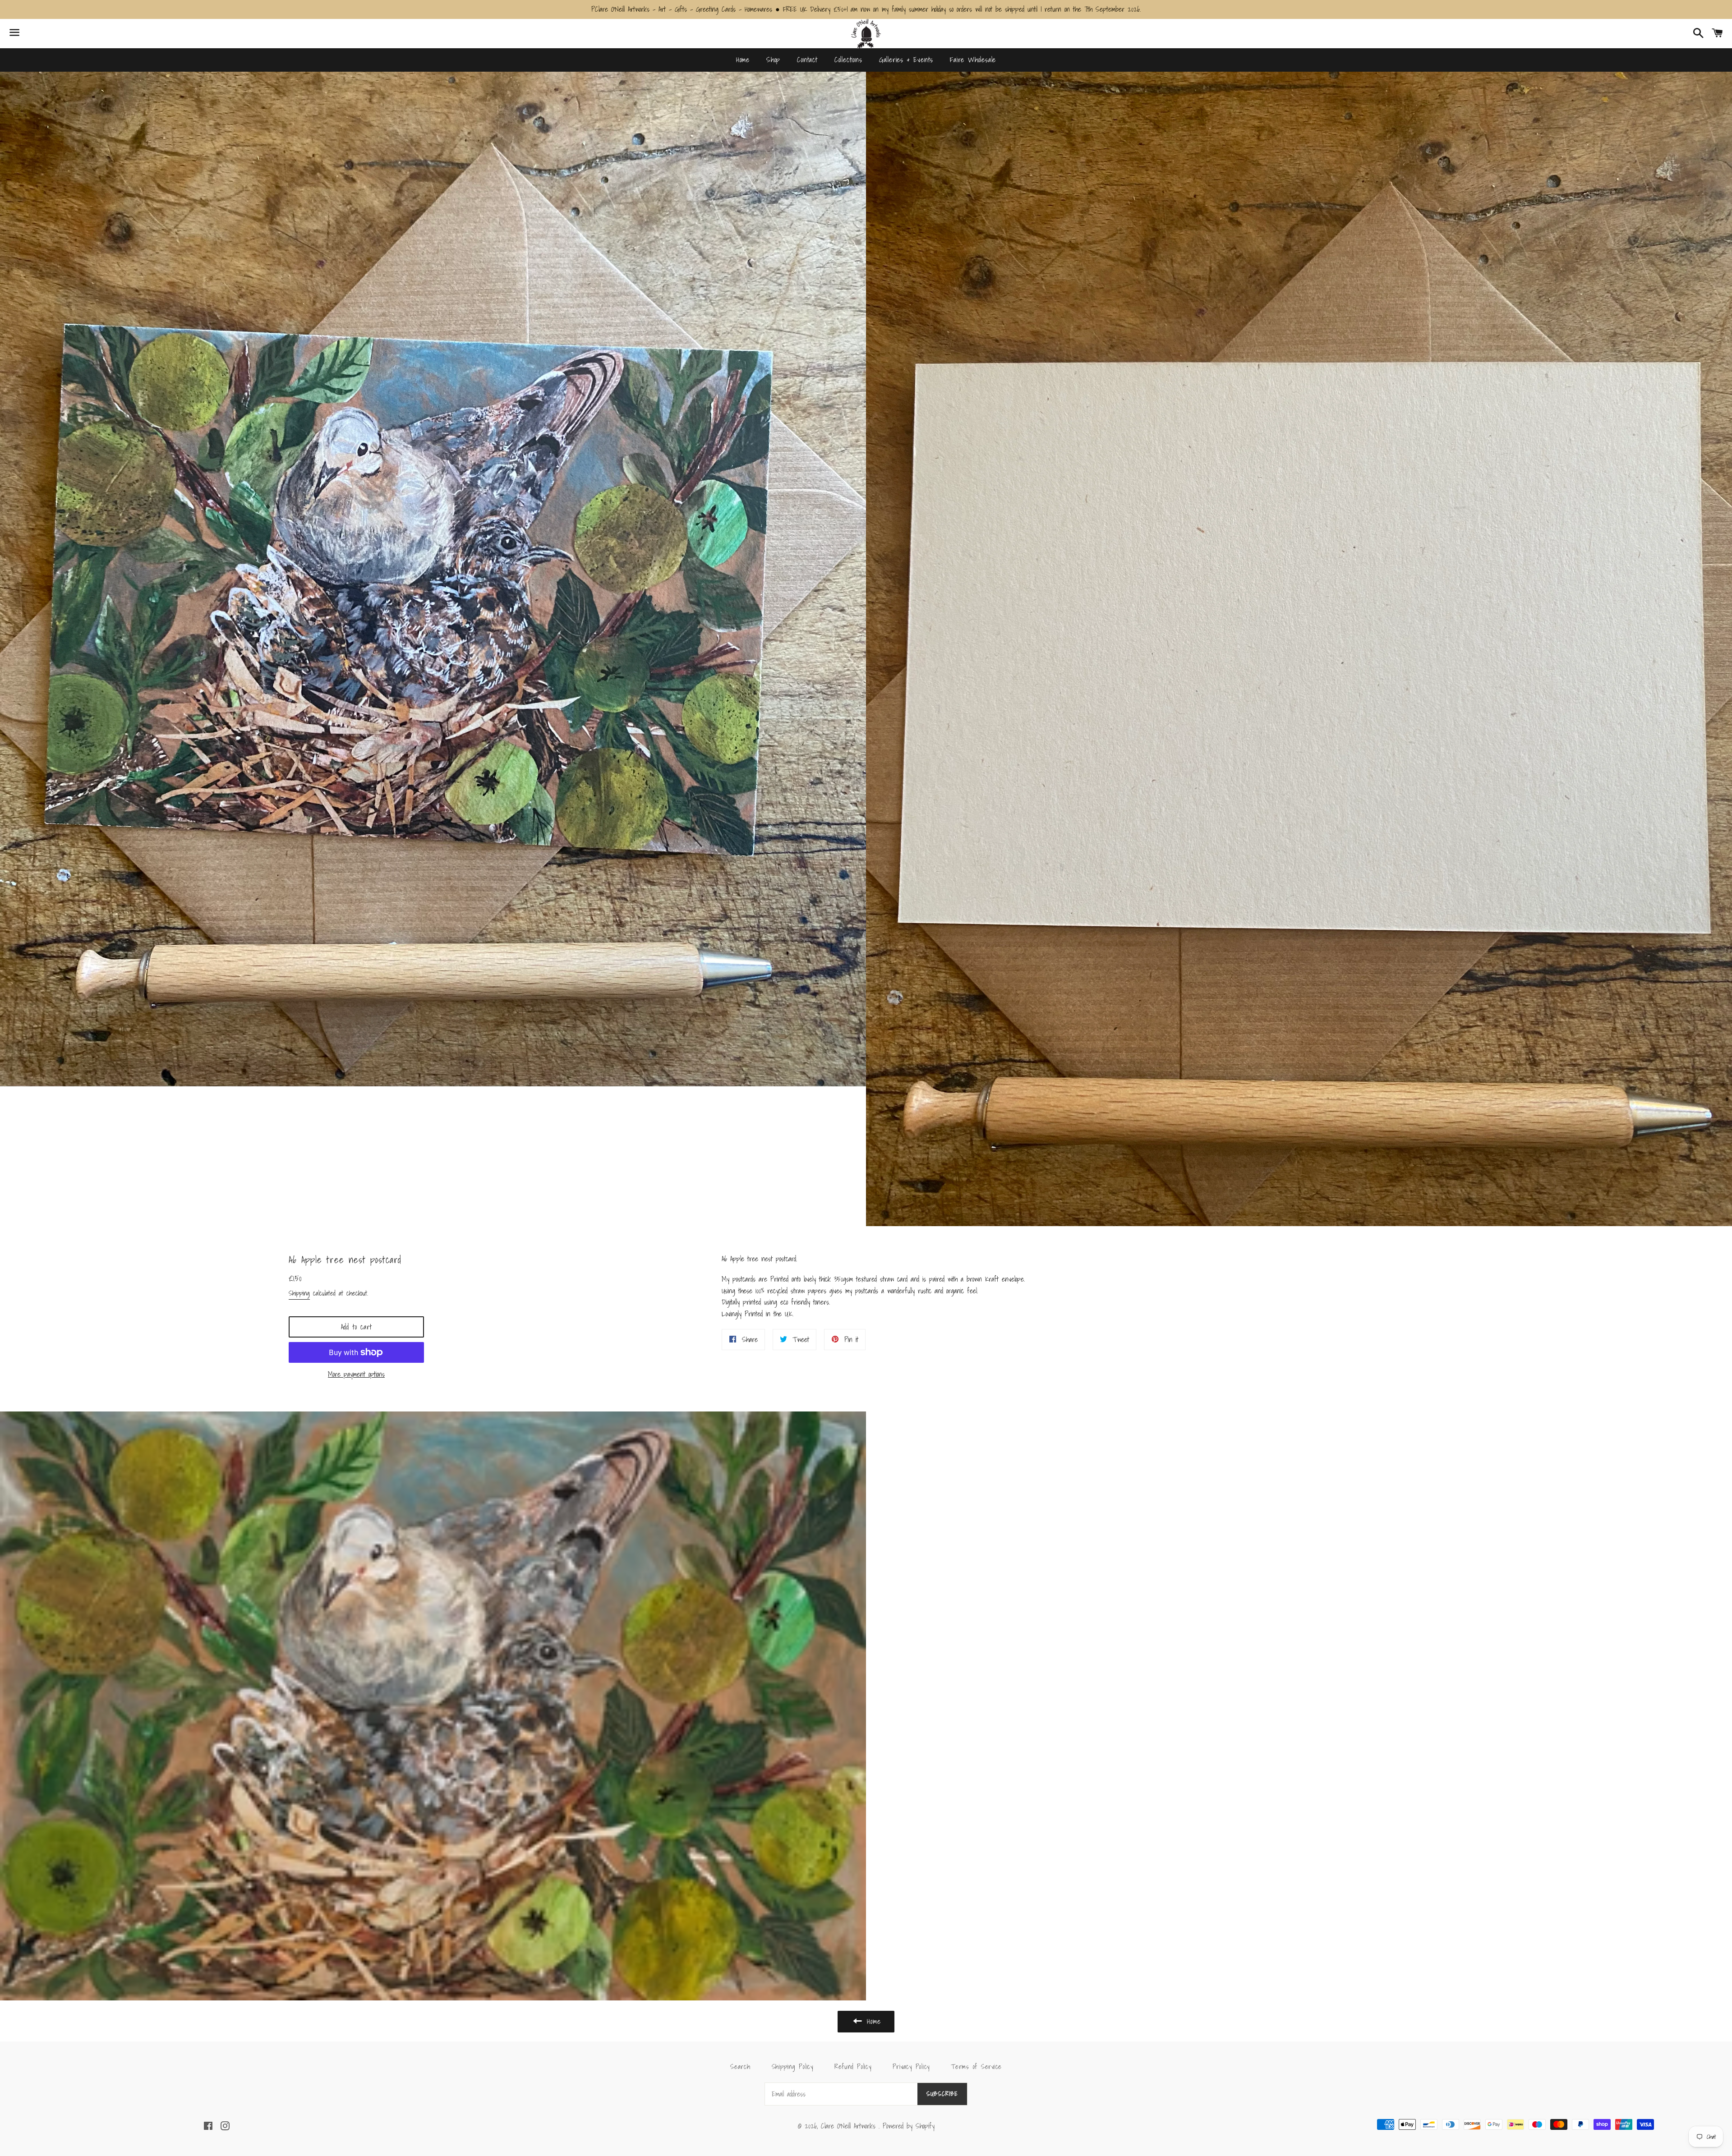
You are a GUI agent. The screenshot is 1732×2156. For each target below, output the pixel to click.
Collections (848, 60)
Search (740, 2066)
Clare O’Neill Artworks (850, 2126)
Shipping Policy (792, 2066)
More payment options (356, 1374)
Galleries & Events (906, 60)
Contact (807, 60)
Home (743, 60)
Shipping (299, 1293)
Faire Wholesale (973, 60)
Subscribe (942, 2094)
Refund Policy (853, 2066)
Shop (773, 60)
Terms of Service (976, 2066)
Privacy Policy (911, 2066)
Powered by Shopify (909, 2126)
